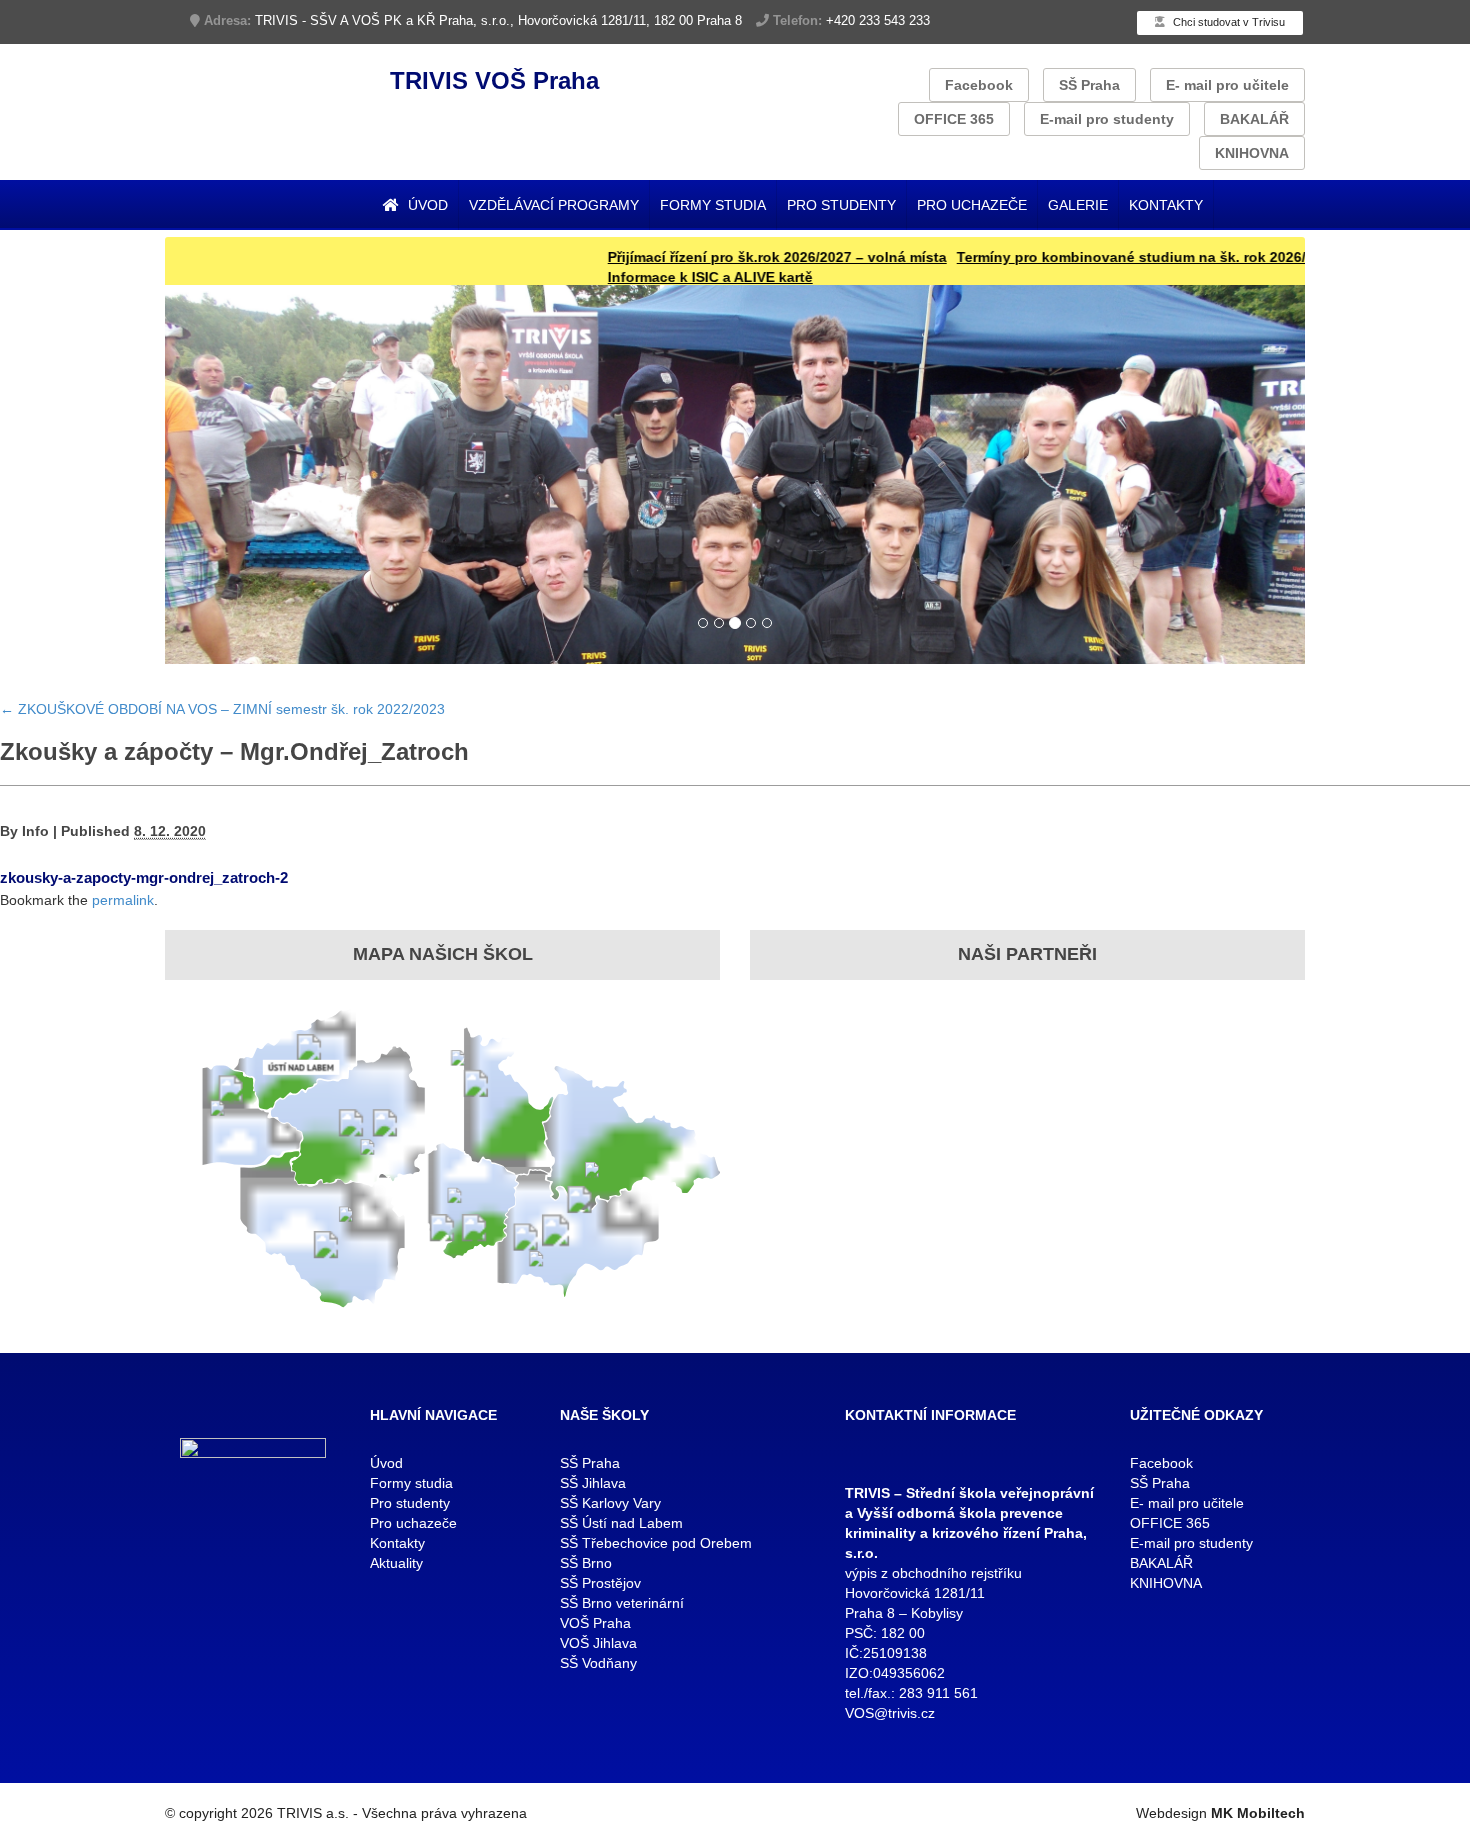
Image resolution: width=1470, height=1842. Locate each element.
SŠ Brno (586, 1563)
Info (35, 831)
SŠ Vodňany (598, 1663)
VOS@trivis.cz (890, 1713)
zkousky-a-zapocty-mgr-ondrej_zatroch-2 (144, 877)
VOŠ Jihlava (598, 1643)
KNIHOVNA (1252, 153)
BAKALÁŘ (1254, 119)
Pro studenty (841, 205)
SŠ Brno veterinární (622, 1603)
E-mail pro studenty (1107, 119)
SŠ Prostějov (600, 1583)
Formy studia (713, 205)
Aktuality (396, 1563)
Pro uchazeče (972, 205)
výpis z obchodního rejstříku (933, 1573)
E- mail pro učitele (1227, 85)
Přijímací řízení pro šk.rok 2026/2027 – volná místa (724, 257)
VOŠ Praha (595, 1623)
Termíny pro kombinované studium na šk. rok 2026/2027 (1094, 257)
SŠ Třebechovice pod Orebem (656, 1543)
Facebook (979, 85)
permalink (123, 900)
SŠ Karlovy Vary (610, 1503)
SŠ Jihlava (593, 1483)
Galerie (1078, 205)
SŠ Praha (1089, 85)
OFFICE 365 (954, 119)
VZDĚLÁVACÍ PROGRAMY (554, 205)
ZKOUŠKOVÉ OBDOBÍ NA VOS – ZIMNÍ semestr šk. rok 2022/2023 (222, 709)
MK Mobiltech (1258, 1813)
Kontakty (1166, 205)
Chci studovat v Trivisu (1227, 22)
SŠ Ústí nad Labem (621, 1523)
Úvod (426, 205)
